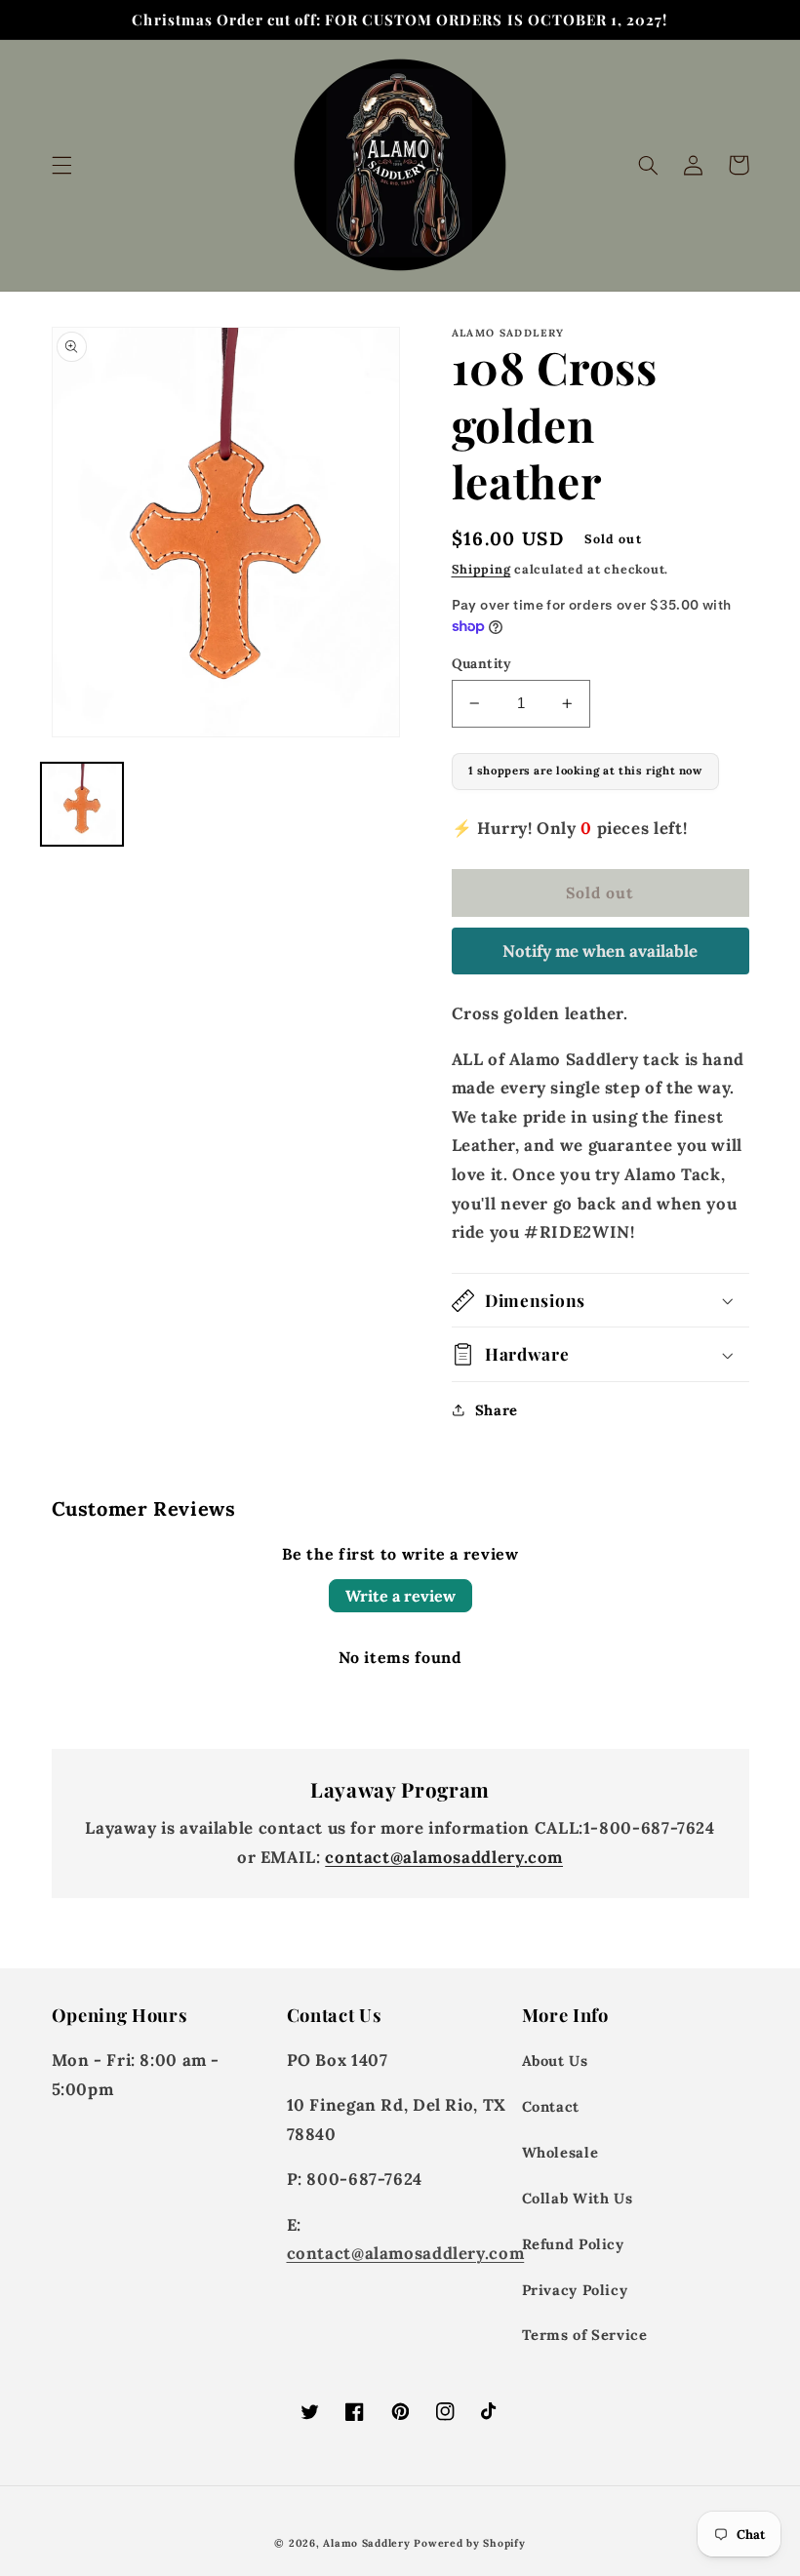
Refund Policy (573, 2244)
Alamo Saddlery (366, 2543)
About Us (555, 2061)
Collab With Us (578, 2198)
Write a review (400, 1596)
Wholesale (560, 2152)
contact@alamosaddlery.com (444, 1857)
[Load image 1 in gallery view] (82, 804)
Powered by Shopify (469, 2543)
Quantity (482, 663)
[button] (61, 165)
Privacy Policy (575, 2290)
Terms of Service (585, 2335)
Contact (551, 2106)
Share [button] (497, 1410)
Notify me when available (600, 951)
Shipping (481, 569)
